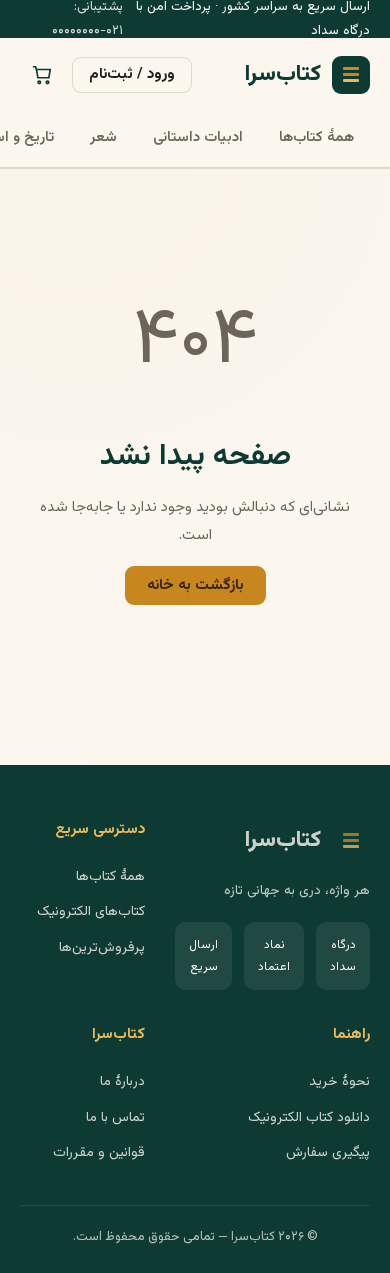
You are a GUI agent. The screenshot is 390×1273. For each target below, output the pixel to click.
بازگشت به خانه (195, 585)
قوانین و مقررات (99, 1152)
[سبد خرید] (42, 75)
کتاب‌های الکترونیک (91, 911)
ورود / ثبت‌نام (132, 74)
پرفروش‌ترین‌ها (102, 947)
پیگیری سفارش (328, 1152)
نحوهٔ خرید (339, 1081)
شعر (103, 137)
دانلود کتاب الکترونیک (309, 1117)
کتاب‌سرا (283, 74)
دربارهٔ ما (122, 1081)
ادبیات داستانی (198, 137)
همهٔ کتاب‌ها (316, 137)
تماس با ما (115, 1117)
